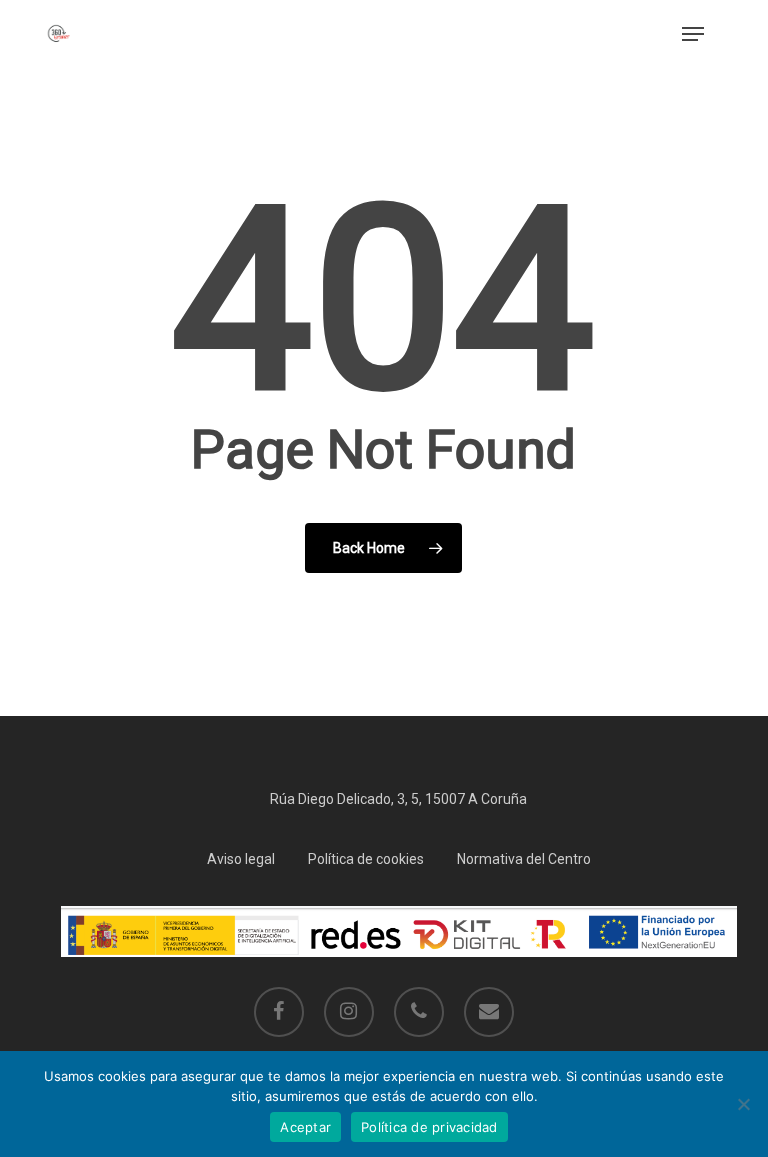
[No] (743, 1104)
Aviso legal (241, 859)
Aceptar (305, 1127)
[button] (693, 34)
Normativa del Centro (524, 859)
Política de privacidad (429, 1127)
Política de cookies (366, 859)
